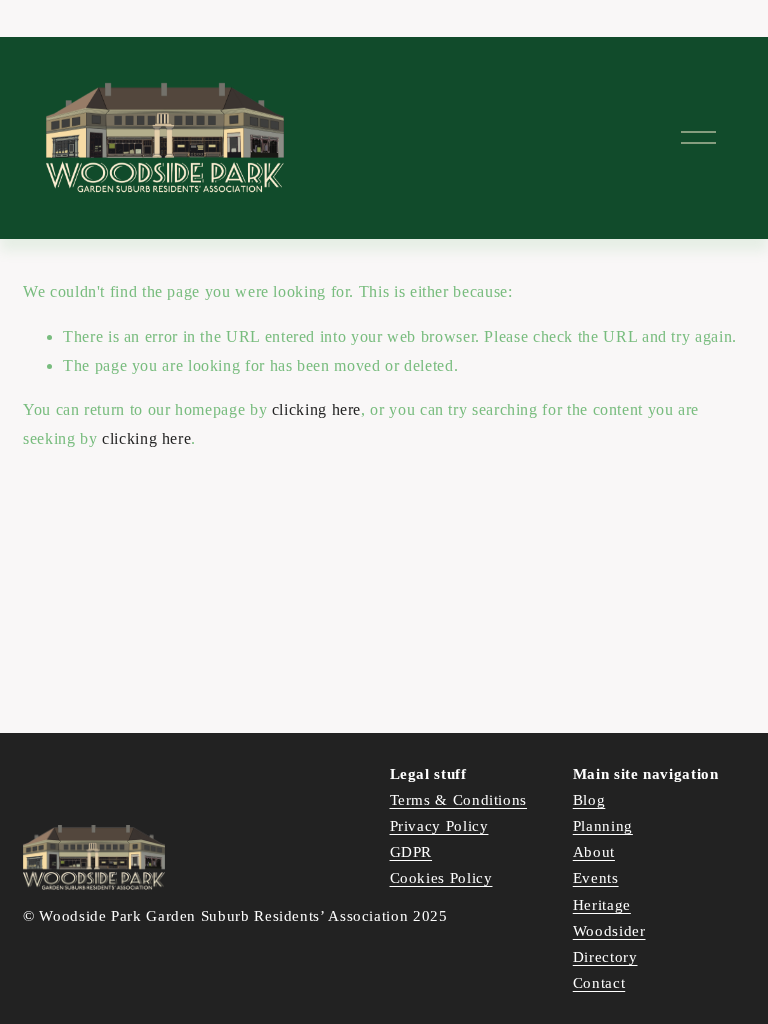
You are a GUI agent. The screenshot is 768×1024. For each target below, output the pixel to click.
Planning (603, 826)
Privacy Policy (439, 826)
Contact (599, 983)
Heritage (602, 905)
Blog (589, 800)
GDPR (411, 852)
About (594, 852)
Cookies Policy (441, 878)
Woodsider (609, 931)
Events (596, 878)
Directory (605, 957)
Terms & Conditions (459, 800)
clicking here (316, 409)
